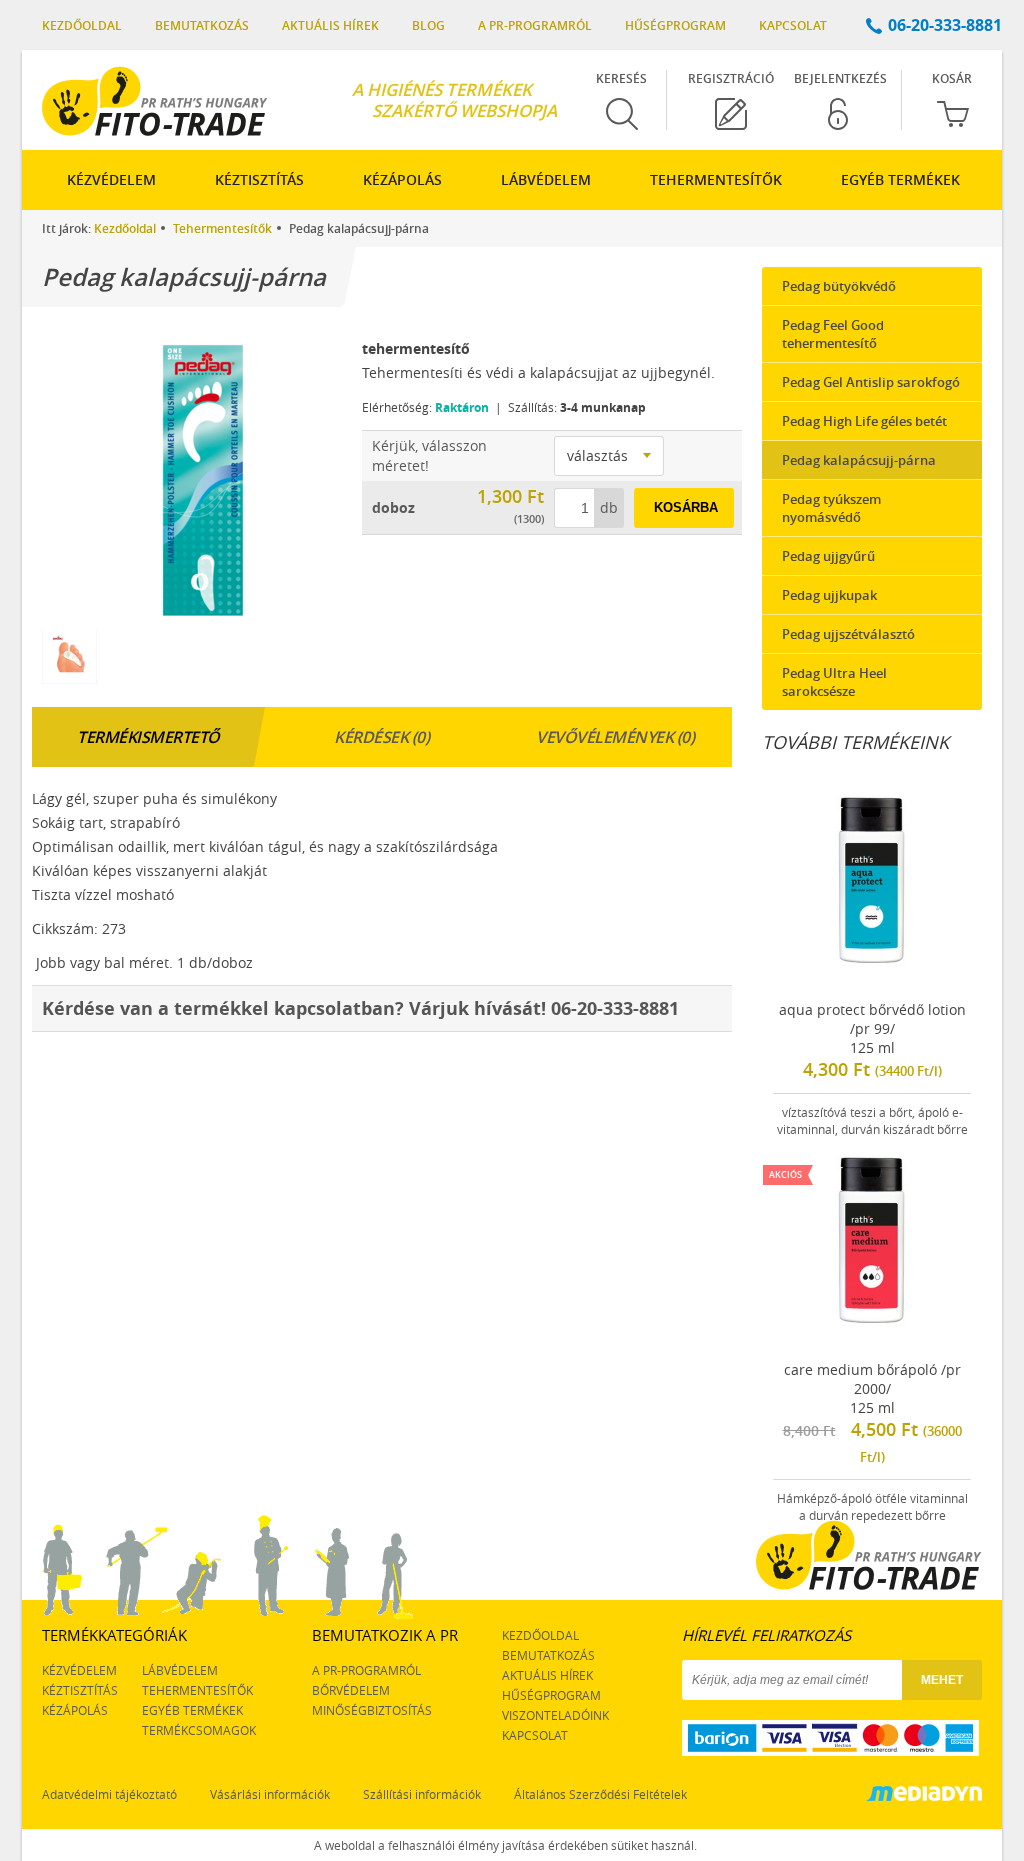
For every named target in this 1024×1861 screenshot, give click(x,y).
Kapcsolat (793, 25)
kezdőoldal (540, 1635)
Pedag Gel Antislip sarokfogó (871, 382)
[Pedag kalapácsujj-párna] (192, 477)
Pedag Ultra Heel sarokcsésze (834, 682)
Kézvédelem (111, 179)
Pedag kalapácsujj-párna (859, 460)
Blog (428, 25)
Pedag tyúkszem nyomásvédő (831, 508)
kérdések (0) (381, 737)
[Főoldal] (154, 101)
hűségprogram (551, 1695)
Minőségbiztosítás (372, 1710)
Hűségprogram (675, 25)
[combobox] (609, 456)
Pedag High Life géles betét (864, 421)
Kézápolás (402, 179)
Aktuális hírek (330, 25)
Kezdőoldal (82, 25)
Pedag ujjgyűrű (828, 556)
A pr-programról (535, 25)
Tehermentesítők (716, 179)
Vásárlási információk (270, 1794)
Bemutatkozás (202, 25)
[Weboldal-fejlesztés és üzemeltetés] (924, 1796)
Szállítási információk (422, 1794)
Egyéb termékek (900, 179)
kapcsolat (535, 1735)
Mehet (942, 1680)
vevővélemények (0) (615, 737)
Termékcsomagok (199, 1730)
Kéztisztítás (259, 179)
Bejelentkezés (840, 78)
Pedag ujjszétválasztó (848, 634)
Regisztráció (731, 78)
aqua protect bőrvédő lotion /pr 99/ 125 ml (872, 1068)
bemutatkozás (548, 1655)
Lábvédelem (546, 179)
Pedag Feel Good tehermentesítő (833, 334)
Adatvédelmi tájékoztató (109, 1794)
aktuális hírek (547, 1675)
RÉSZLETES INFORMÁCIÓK (873, 1117)
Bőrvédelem (351, 1690)
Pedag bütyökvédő (839, 286)
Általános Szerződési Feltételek (600, 1794)
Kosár (952, 78)
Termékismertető (148, 737)
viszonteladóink (555, 1715)
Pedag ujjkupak (829, 595)
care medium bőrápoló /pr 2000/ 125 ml (868, 1341)
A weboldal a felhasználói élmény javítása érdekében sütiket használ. (505, 1845)
